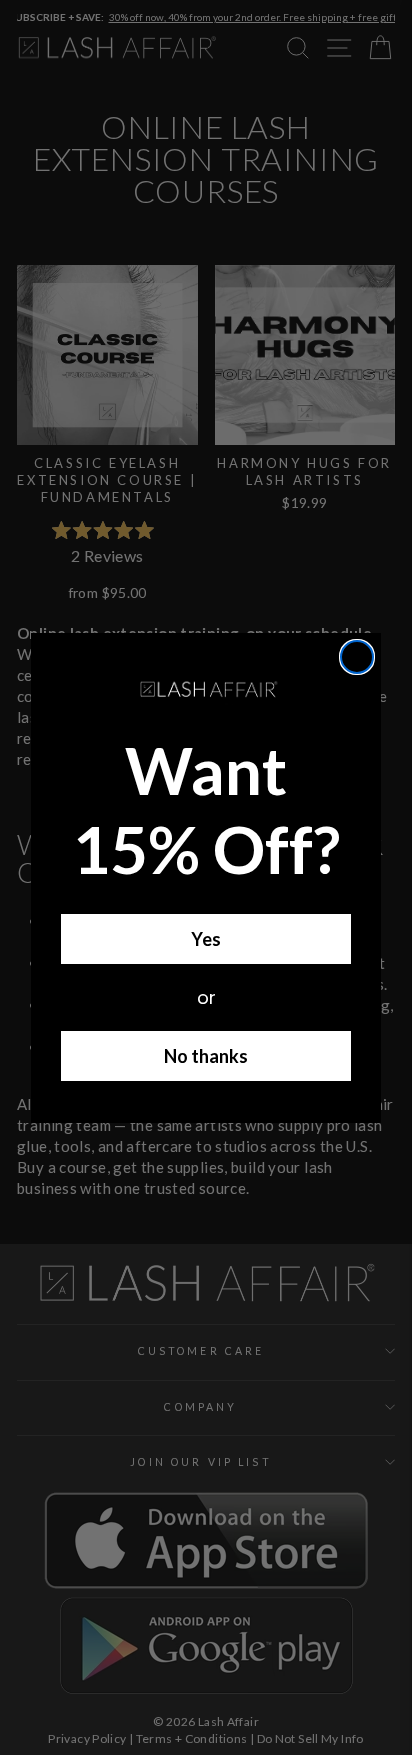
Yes (206, 939)
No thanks (206, 1056)
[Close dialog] (357, 657)
